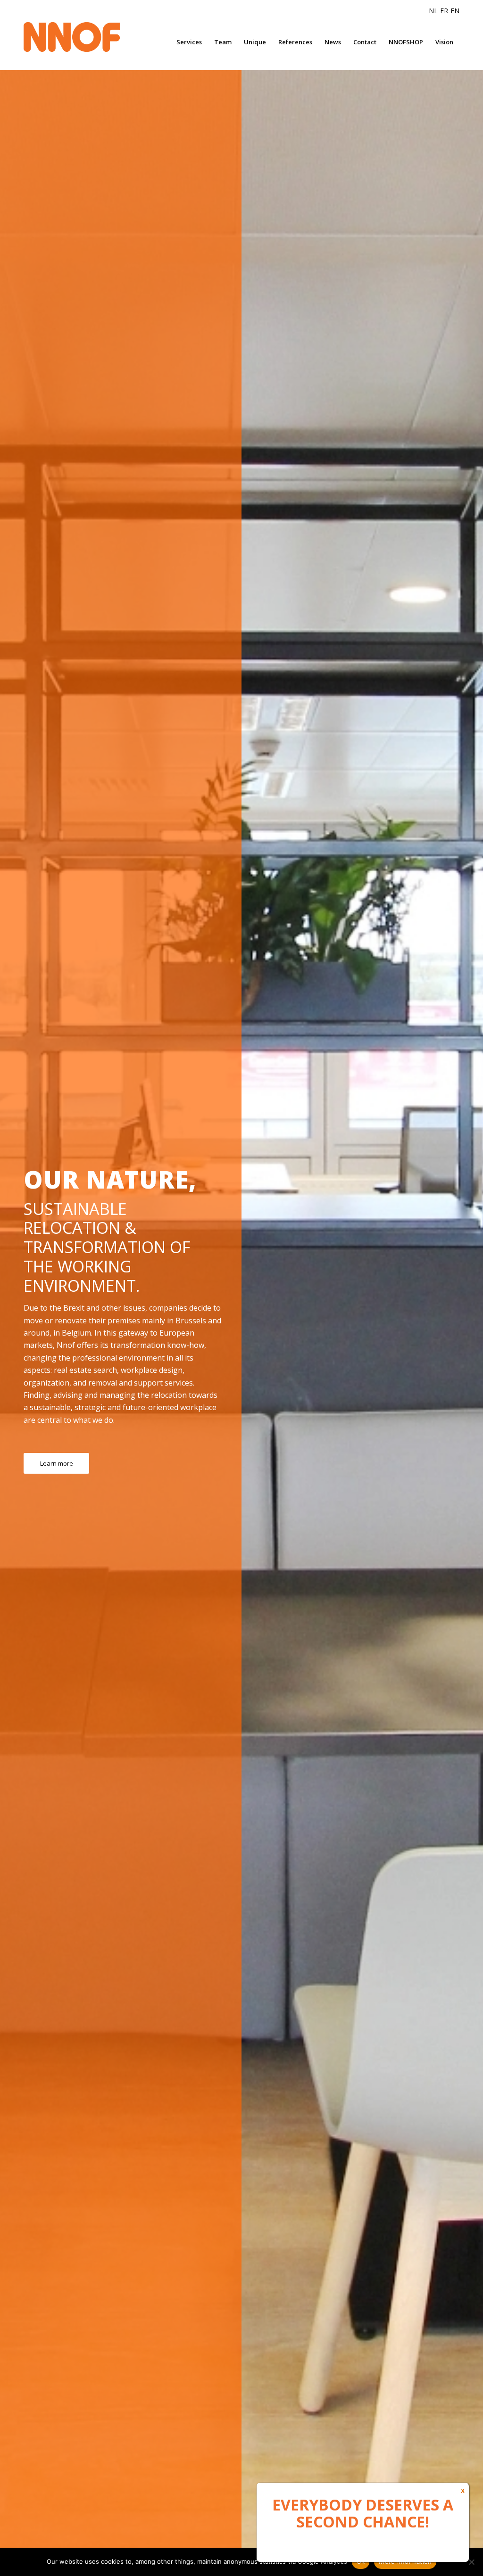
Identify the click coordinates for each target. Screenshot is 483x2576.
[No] (471, 2562)
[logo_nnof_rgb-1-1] (90, 37)
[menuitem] (189, 42)
